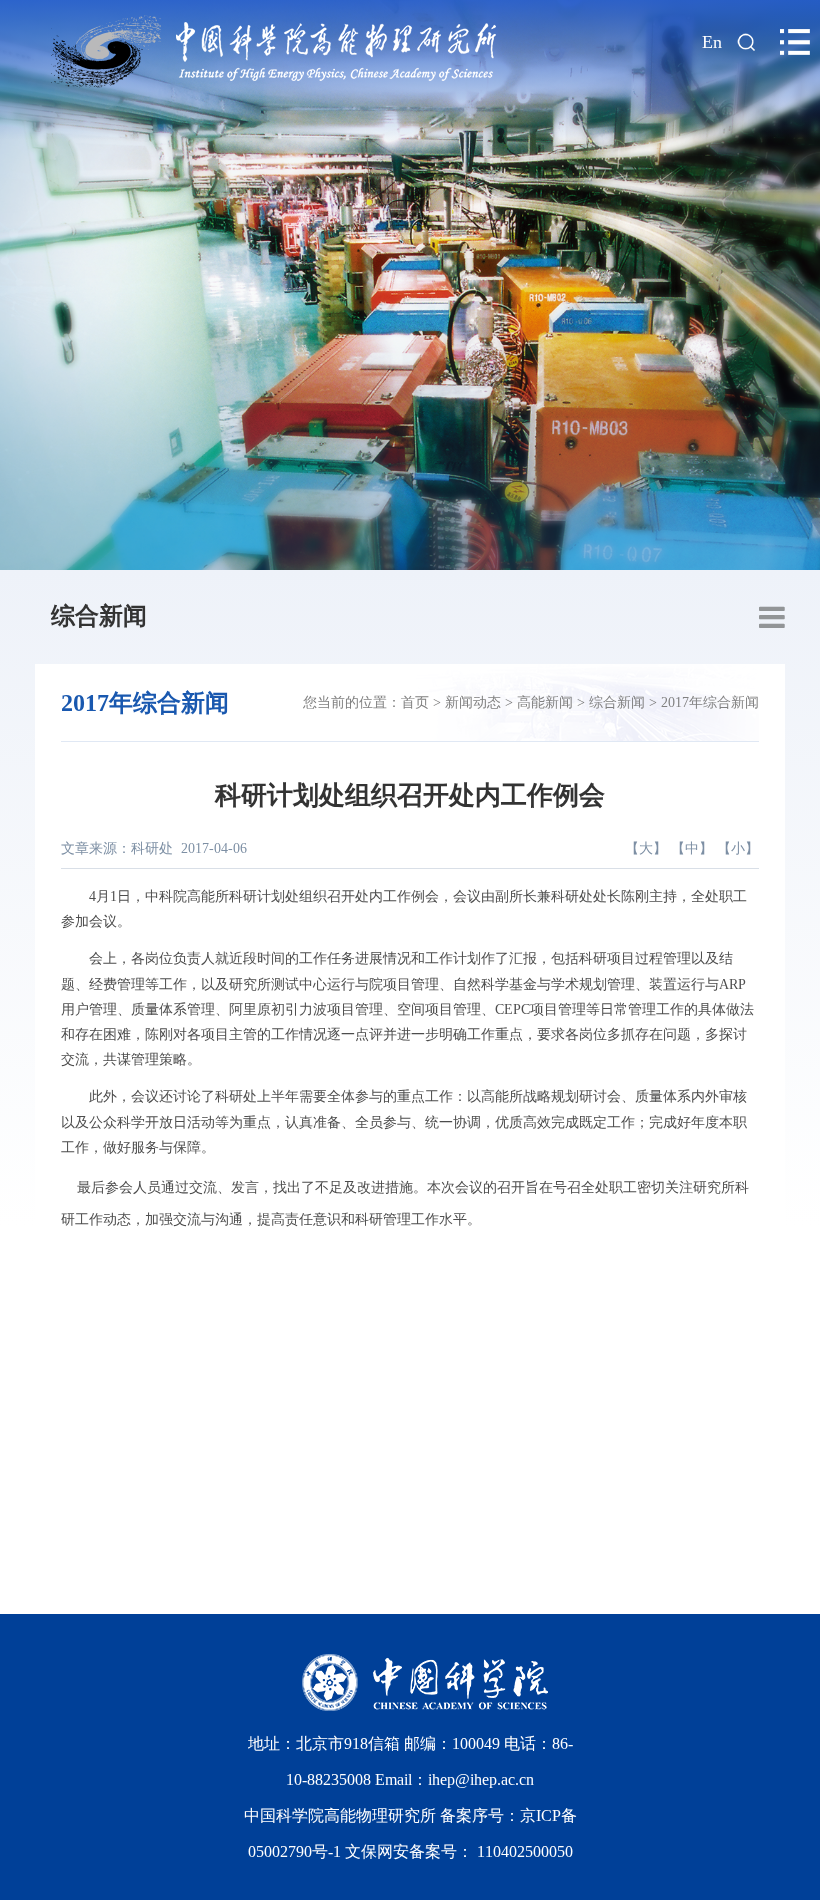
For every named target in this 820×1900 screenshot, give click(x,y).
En (712, 42)
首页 (415, 702)
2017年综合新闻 (710, 702)
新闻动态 (473, 702)
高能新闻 (545, 702)
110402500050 (525, 1851)
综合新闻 (99, 616)
